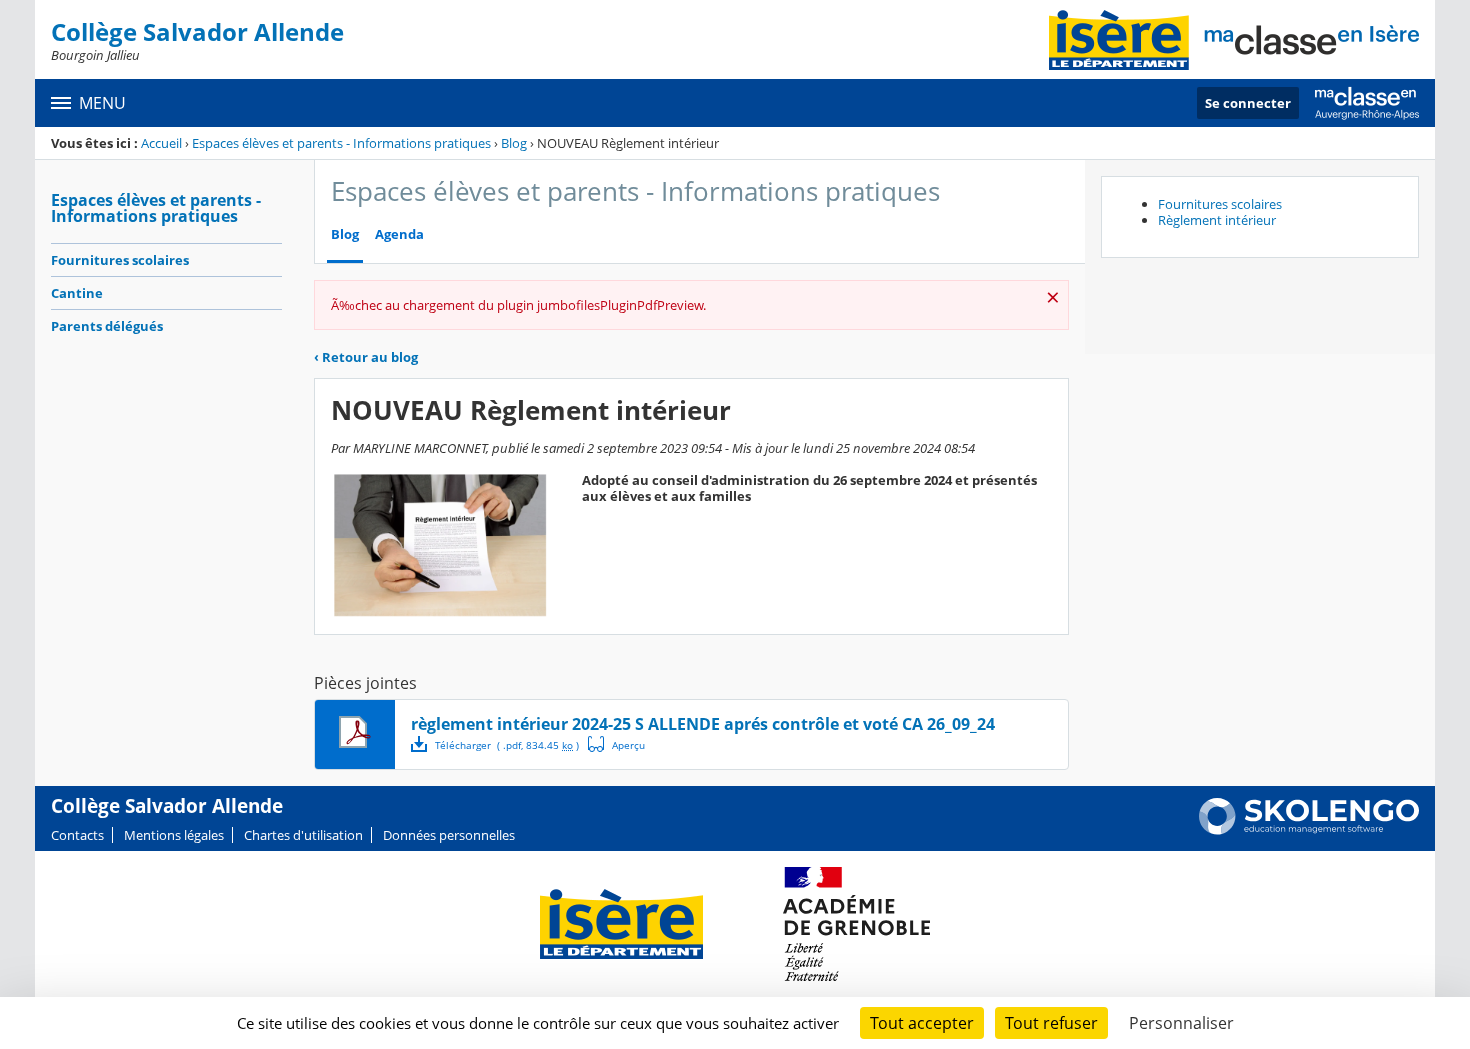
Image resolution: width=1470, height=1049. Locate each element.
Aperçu (617, 744)
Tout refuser (1051, 1023)
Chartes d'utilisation (303, 835)
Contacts (77, 835)
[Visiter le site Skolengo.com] (1309, 830)
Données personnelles (449, 835)
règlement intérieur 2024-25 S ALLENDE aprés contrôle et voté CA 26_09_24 (703, 724)
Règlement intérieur (1217, 220)
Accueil (161, 143)
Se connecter (1248, 103)
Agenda (399, 234)
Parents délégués (107, 326)
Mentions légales (174, 835)
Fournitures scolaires (120, 260)
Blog (514, 143)
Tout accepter (922, 1023)
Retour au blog (366, 357)
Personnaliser (1181, 1023)
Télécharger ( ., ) (507, 745)
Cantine (77, 293)
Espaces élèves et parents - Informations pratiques (341, 143)
